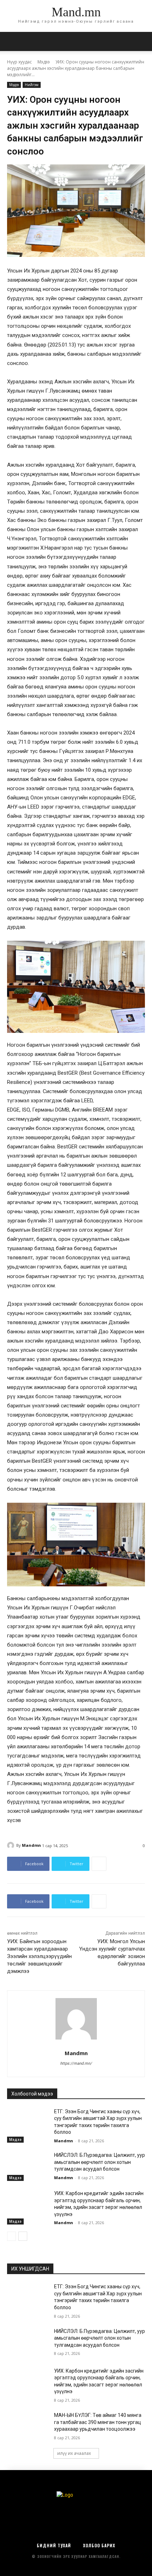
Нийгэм (32, 85)
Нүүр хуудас (19, 62)
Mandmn (31, 1845)
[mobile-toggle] (12, 41)
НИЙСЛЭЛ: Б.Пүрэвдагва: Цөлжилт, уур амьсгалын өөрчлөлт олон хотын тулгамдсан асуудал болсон (100, 2162)
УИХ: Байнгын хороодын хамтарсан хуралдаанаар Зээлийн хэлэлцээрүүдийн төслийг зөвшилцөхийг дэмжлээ (39, 1956)
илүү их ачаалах (74, 2453)
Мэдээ (44, 62)
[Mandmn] (12, 1845)
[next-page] (23, 2236)
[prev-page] (11, 2236)
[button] (142, 41)
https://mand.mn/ (76, 2063)
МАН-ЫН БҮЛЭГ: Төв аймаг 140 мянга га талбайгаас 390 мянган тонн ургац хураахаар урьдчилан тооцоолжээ (98, 2422)
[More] (99, 1864)
